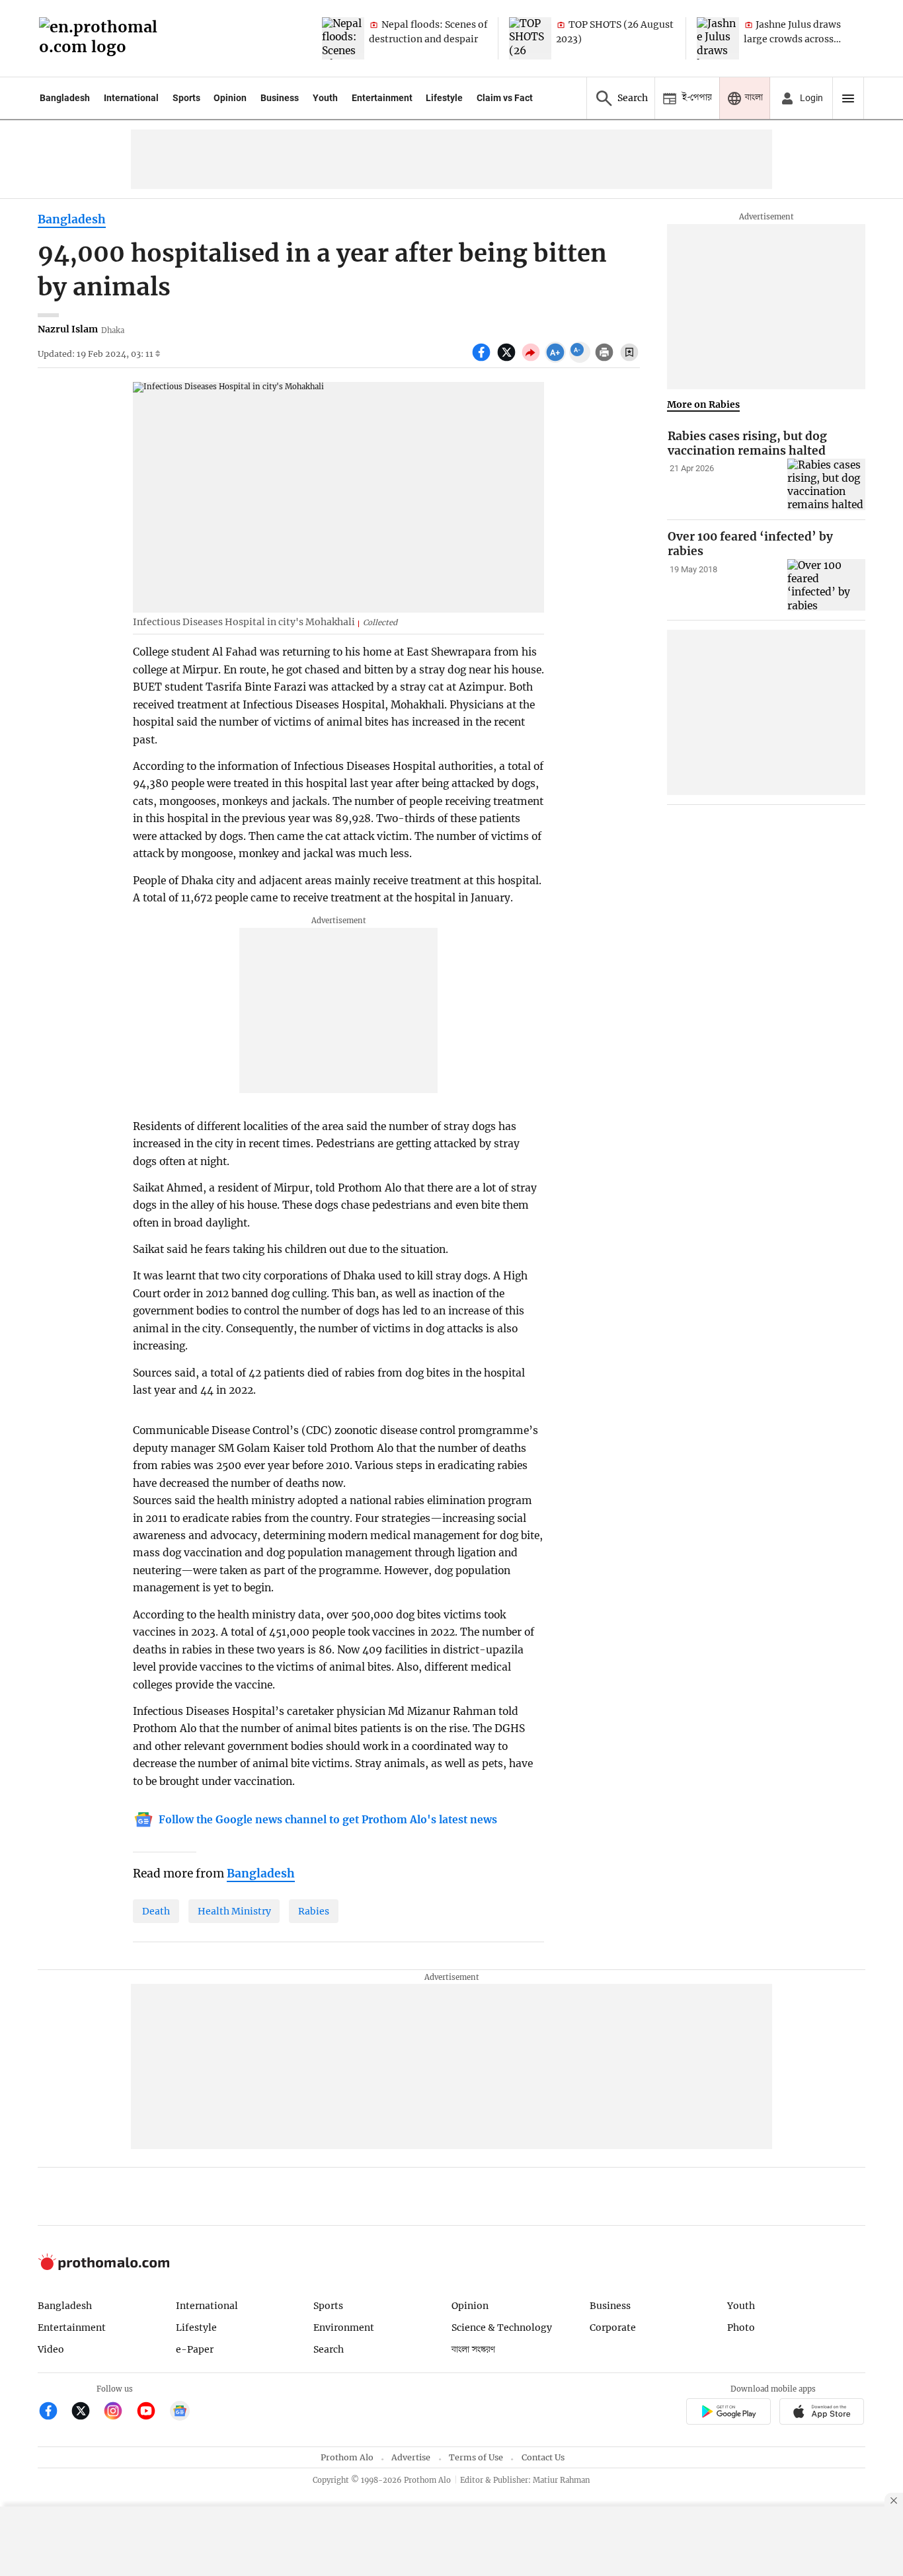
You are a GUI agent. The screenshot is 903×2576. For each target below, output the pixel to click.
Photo (741, 2328)
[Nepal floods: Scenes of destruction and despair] (343, 38)
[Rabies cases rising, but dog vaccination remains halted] (826, 485)
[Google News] (180, 2412)
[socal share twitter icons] (508, 360)
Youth (325, 98)
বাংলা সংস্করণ (473, 2350)
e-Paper (195, 2349)
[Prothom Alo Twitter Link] (86, 2412)
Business (280, 98)
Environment (344, 2328)
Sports (186, 98)
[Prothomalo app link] (728, 2414)
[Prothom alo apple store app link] (822, 2414)
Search (329, 2349)
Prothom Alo (347, 2457)
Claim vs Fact (505, 98)
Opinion (230, 98)
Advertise (411, 2457)
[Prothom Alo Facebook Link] (54, 2412)
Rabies (314, 1911)
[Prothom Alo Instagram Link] (119, 2412)
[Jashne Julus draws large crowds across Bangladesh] (718, 38)
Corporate (613, 2328)
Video (51, 2349)
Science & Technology (502, 2328)
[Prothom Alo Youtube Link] (152, 2412)
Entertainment (382, 98)
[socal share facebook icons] (483, 360)
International (131, 98)
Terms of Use (476, 2457)
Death (156, 1911)
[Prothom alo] (102, 39)
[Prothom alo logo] (104, 2267)
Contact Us (543, 2457)
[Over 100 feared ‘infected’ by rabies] (826, 585)
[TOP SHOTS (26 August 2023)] (530, 38)
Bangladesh (65, 98)
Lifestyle (444, 98)
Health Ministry (234, 1911)
